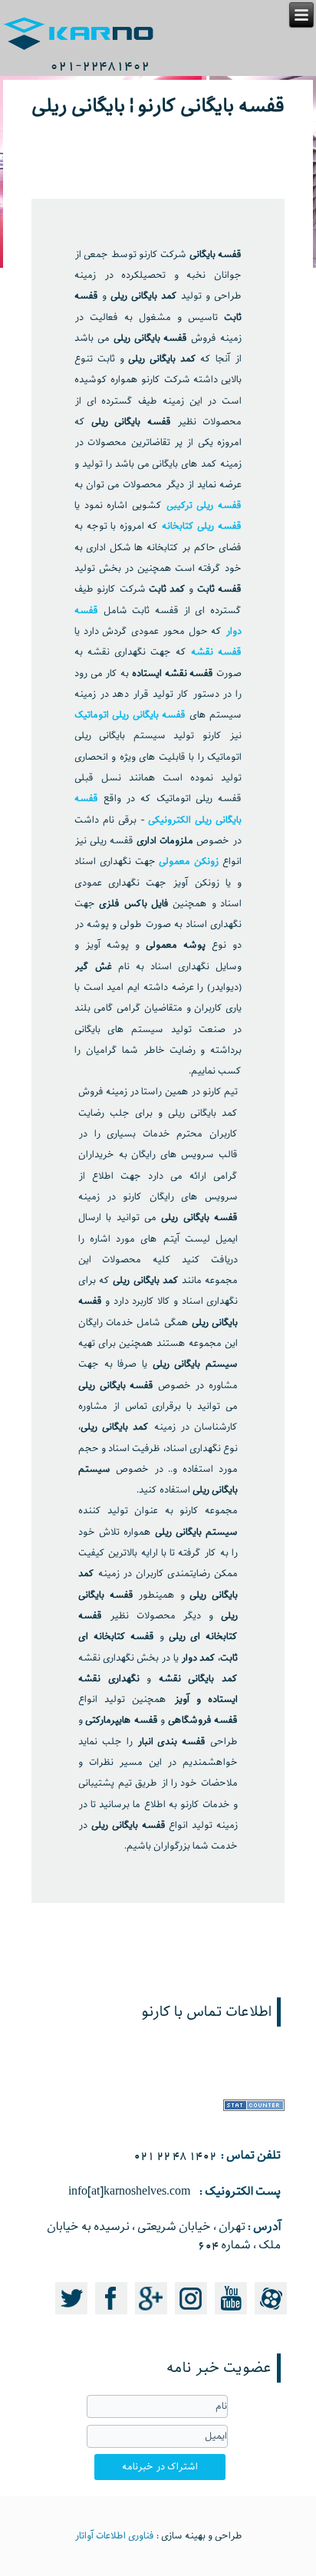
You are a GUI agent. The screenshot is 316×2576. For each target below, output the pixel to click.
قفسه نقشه (214, 652)
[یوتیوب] (231, 2316)
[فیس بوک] (111, 2316)
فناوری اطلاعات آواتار (114, 2536)
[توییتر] (71, 2316)
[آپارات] (271, 2316)
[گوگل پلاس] (151, 2316)
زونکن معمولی (189, 862)
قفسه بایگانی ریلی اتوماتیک (130, 715)
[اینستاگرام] (191, 2316)
